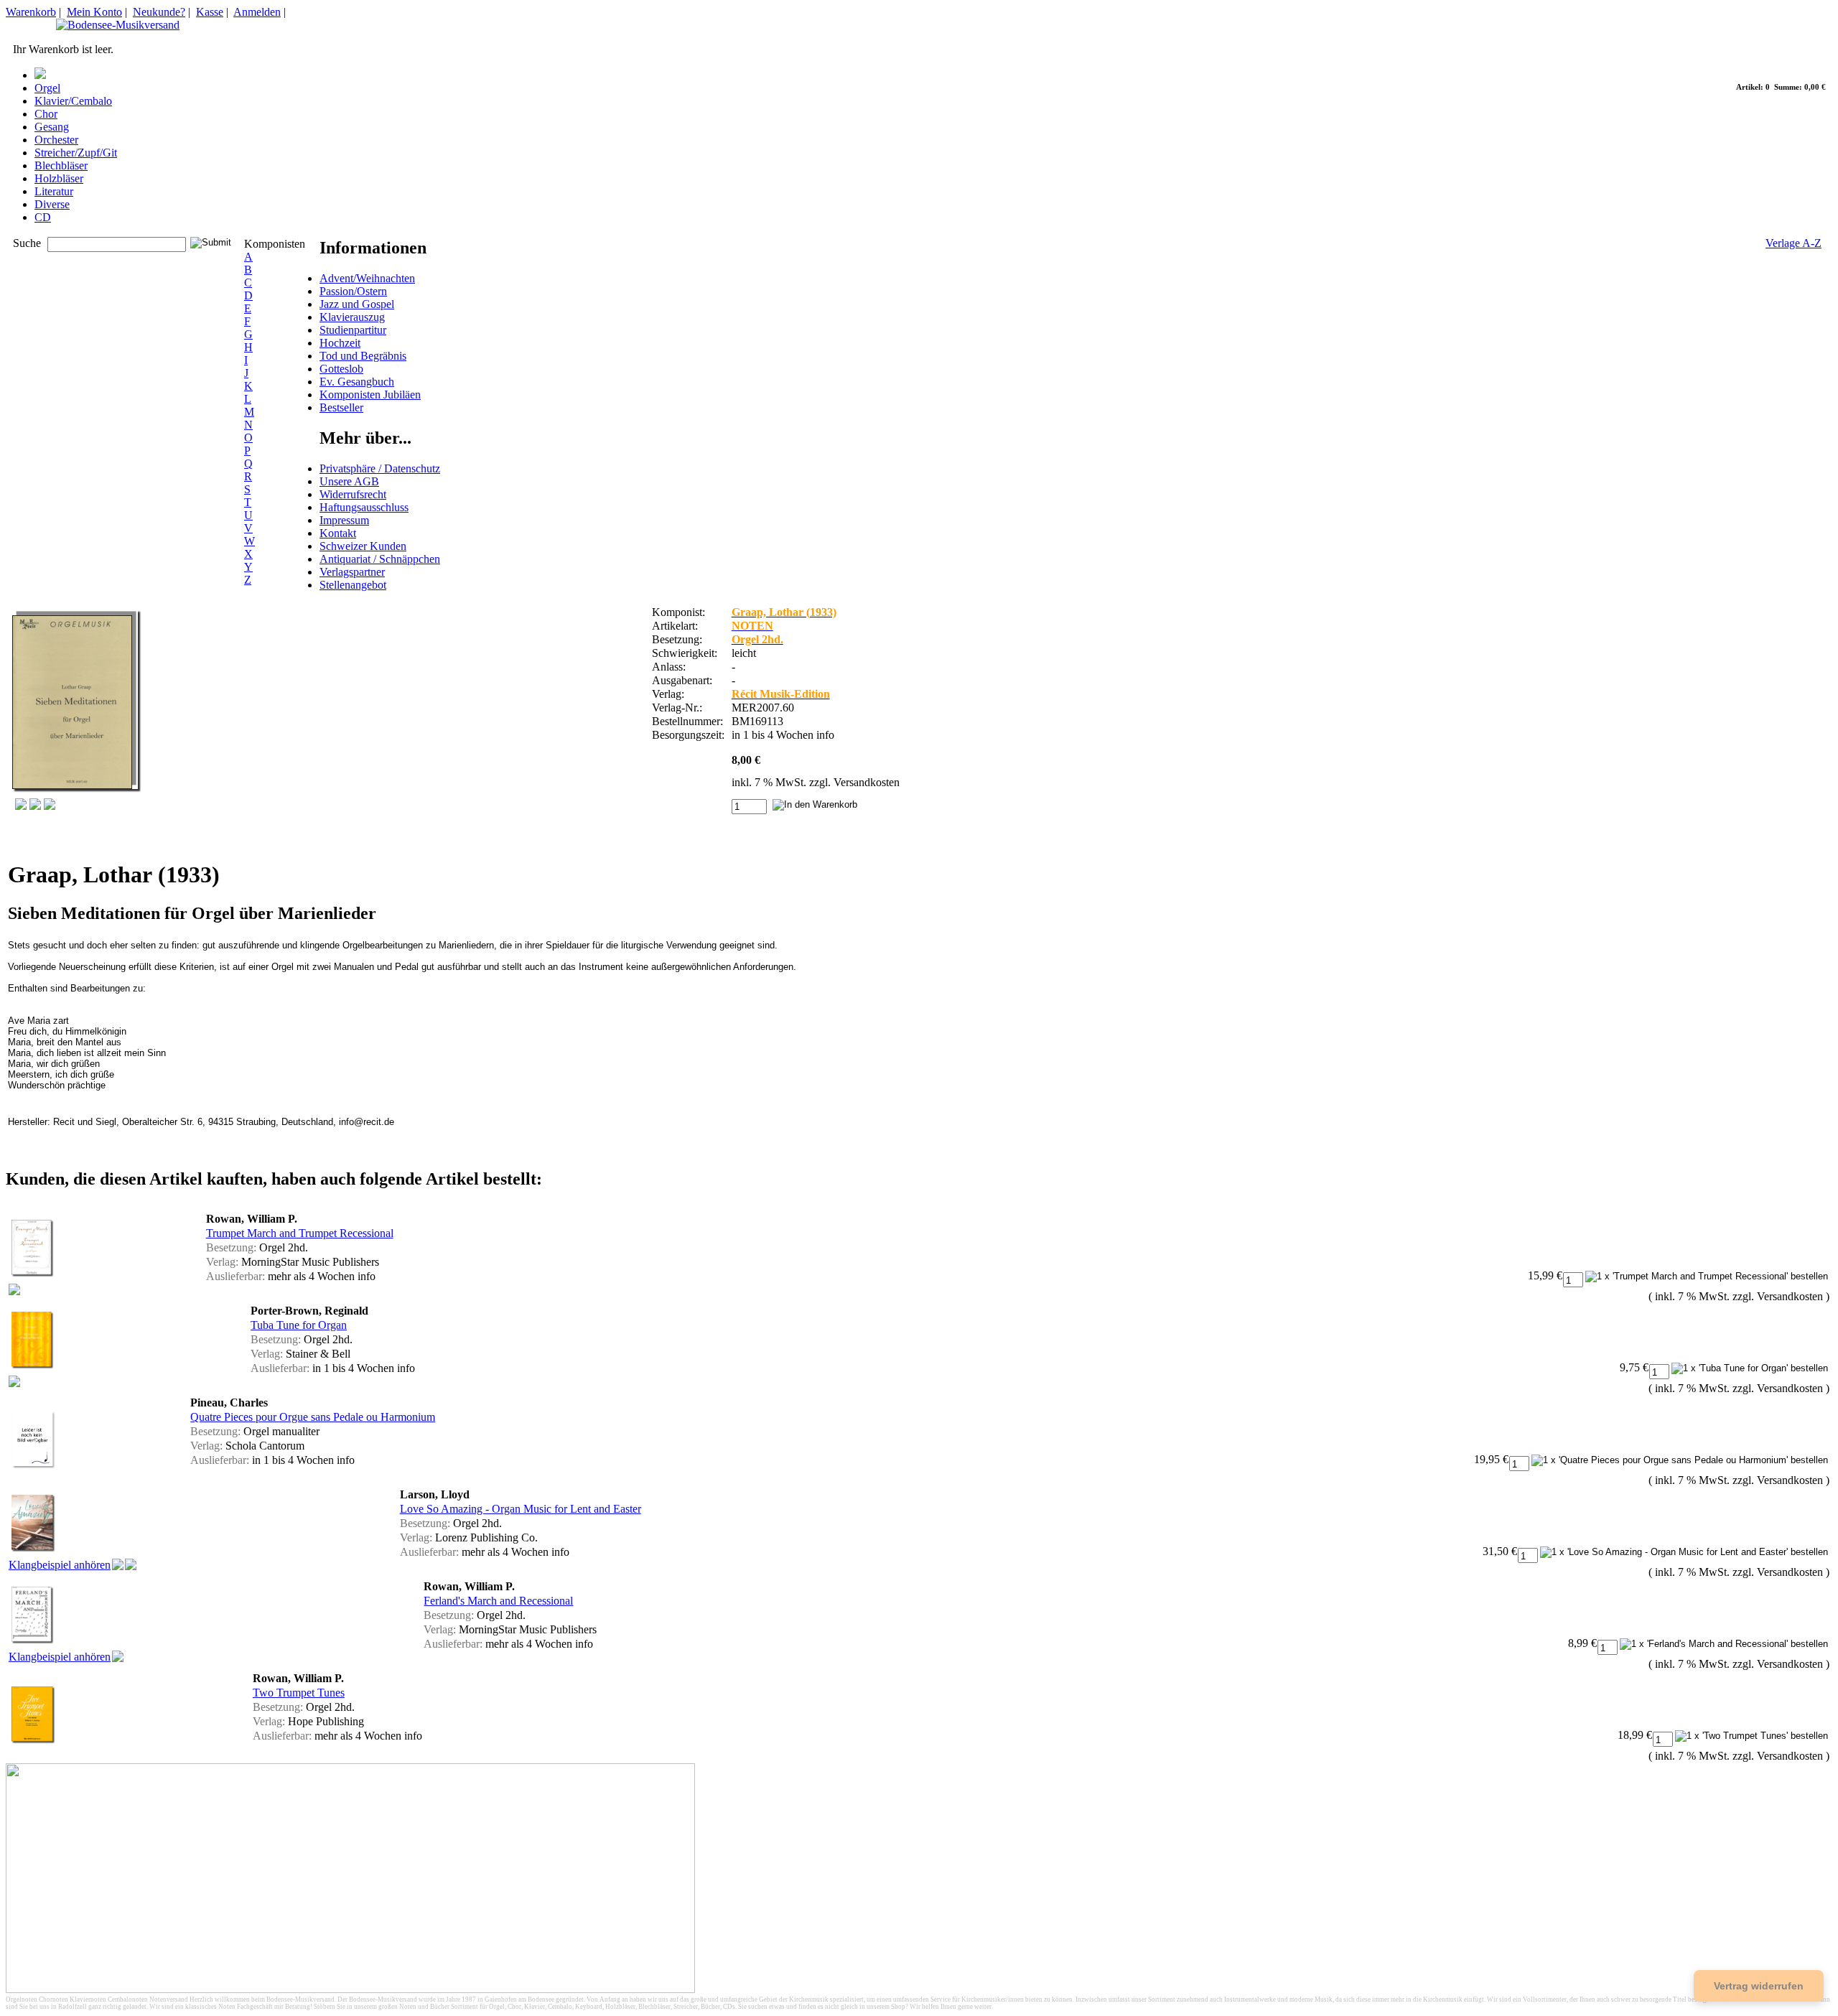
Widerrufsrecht (353, 494)
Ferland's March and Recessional (498, 1601)
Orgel (47, 88)
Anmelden (257, 12)
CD (43, 217)
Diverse (52, 204)
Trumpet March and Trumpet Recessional (300, 1233)
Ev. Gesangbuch (357, 382)
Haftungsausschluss (364, 507)
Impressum (344, 520)
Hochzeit (340, 343)
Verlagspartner (352, 572)
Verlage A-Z (1793, 243)
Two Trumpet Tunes (299, 1693)
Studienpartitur (353, 330)
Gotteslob (341, 369)
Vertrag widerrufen (1759, 1986)
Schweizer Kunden (363, 546)
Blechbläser (61, 165)
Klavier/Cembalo (73, 101)
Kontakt (338, 533)
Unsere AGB (349, 481)
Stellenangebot (353, 585)
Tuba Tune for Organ (299, 1325)
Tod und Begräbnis (363, 356)
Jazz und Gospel (357, 304)
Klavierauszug (352, 317)
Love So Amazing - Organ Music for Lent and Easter (521, 1509)
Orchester (56, 140)
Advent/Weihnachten (367, 278)
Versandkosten (867, 782)
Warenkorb (31, 12)
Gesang (52, 127)
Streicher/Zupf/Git (76, 153)
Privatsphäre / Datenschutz (380, 468)
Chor (46, 114)
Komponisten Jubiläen (370, 395)
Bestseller (341, 407)
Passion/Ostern (353, 291)
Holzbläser (59, 178)
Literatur (54, 191)
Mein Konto (94, 12)
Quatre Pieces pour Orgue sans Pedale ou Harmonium (313, 1417)
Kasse (210, 12)
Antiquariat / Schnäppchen (380, 559)
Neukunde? (159, 12)
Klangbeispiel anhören (60, 1565)
